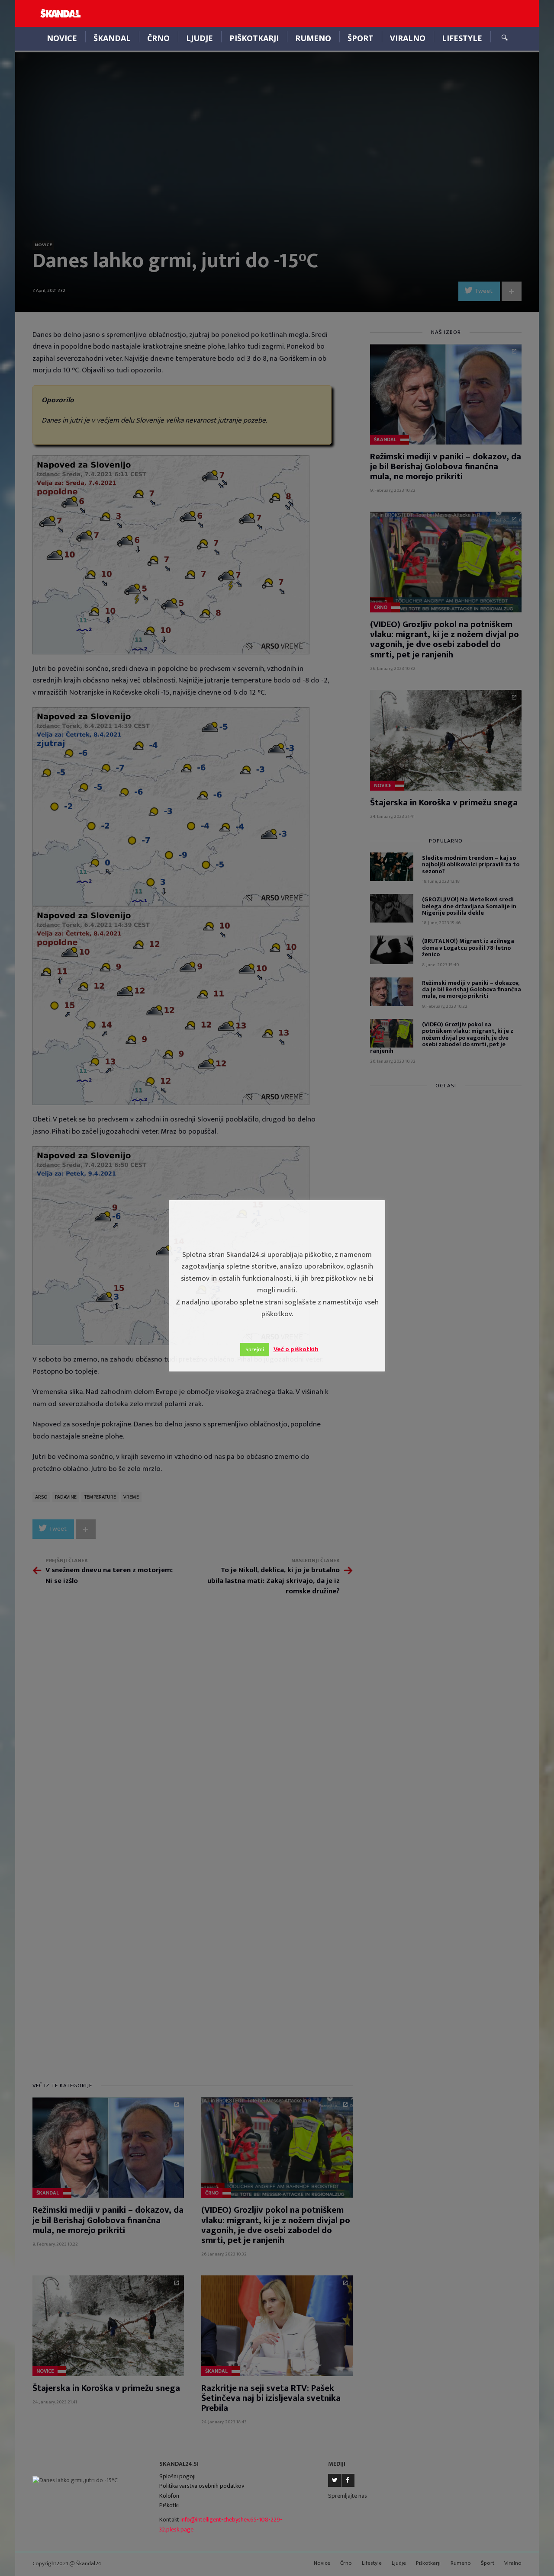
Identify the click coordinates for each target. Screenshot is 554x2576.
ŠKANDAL (112, 38)
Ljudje (200, 38)
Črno (158, 38)
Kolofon (169, 2496)
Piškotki (169, 2505)
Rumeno (313, 38)
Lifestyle (462, 38)
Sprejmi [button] (255, 1349)
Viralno (408, 38)
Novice (62, 38)
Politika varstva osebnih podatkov (202, 2486)
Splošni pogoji (177, 2476)
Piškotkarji (254, 38)
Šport (361, 38)
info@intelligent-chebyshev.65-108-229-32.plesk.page (221, 2525)
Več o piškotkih (296, 1349)
